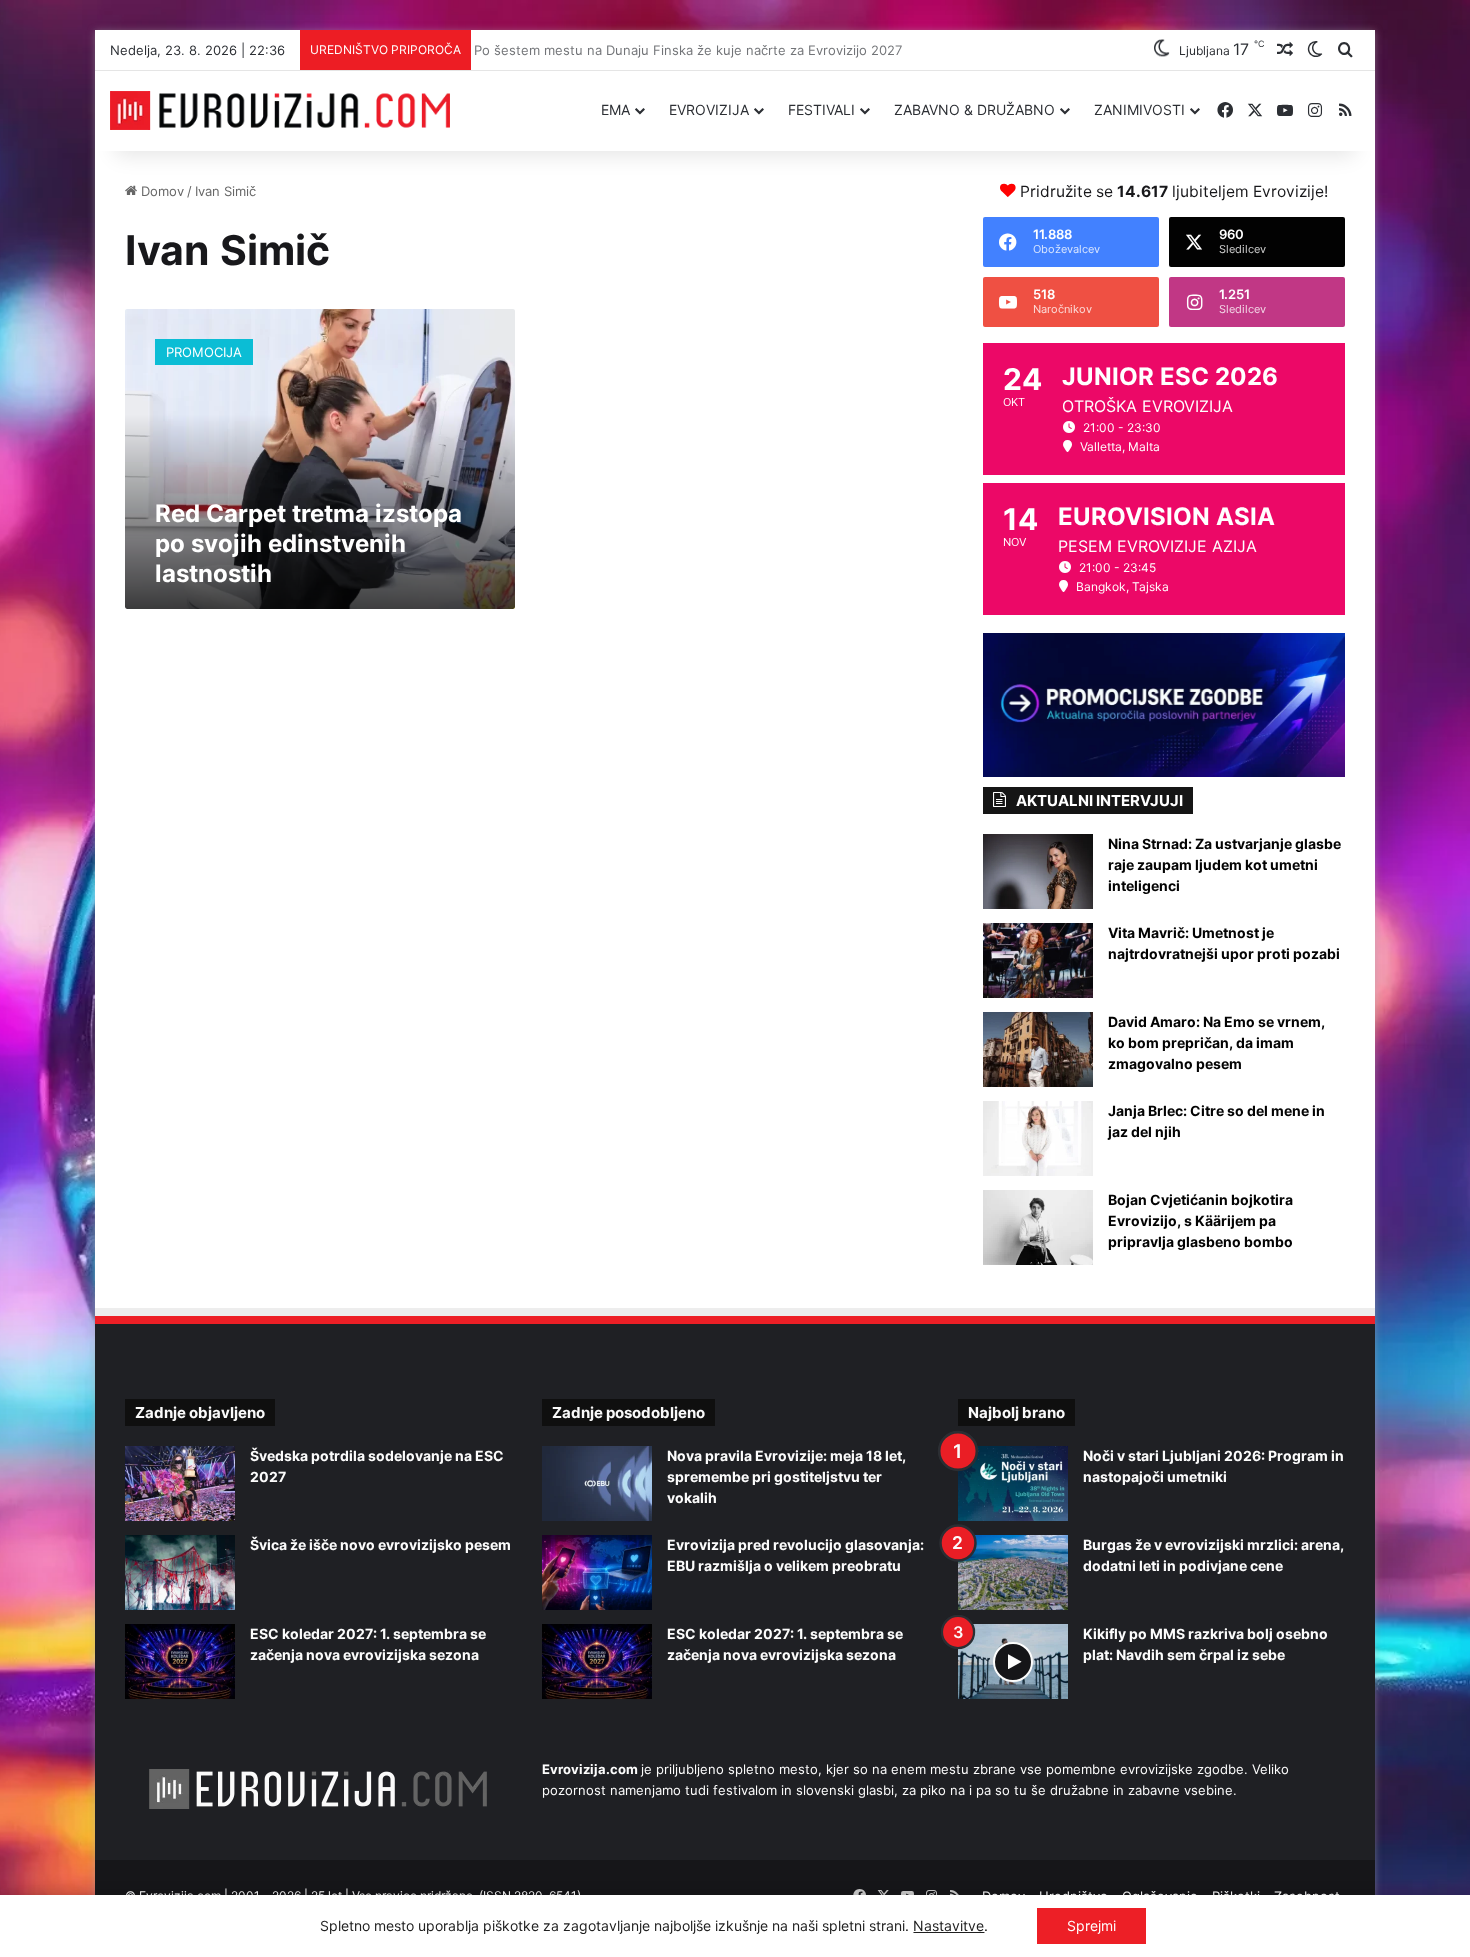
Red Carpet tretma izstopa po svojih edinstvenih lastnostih (308, 543)
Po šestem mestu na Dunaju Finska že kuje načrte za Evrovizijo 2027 (695, 50)
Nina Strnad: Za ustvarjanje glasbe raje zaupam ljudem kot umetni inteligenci (1224, 864)
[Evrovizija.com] (280, 111)
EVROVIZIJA (709, 109)
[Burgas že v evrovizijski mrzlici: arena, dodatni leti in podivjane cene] (1013, 1572)
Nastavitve (948, 1925)
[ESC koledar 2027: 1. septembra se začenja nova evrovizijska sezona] (180, 1661)
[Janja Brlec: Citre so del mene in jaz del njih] (1038, 1138)
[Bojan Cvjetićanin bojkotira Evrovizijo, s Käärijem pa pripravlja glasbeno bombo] (1038, 1227)
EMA (615, 109)
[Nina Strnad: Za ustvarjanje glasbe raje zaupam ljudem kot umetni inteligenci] (1038, 871)
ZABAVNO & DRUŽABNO (974, 109)
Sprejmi (1091, 1925)
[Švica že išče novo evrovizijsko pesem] (180, 1572)
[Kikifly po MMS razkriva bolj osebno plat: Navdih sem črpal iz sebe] (1013, 1661)
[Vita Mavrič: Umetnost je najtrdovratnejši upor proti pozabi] (1038, 960)
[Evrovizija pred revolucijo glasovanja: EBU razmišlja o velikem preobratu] (597, 1572)
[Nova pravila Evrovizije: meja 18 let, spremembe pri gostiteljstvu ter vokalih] (597, 1483)
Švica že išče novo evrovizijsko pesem (380, 1544)
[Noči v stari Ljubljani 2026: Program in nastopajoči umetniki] (1013, 1483)
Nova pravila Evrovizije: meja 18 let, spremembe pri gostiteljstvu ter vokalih (786, 1476)
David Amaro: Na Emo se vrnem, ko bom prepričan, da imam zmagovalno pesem (1216, 1042)
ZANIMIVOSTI (1139, 109)
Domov (160, 191)
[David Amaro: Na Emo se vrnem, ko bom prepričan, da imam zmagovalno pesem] (1038, 1049)
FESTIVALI (821, 109)
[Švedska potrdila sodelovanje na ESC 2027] (180, 1483)
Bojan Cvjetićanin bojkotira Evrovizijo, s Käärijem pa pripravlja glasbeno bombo (1200, 1220)
